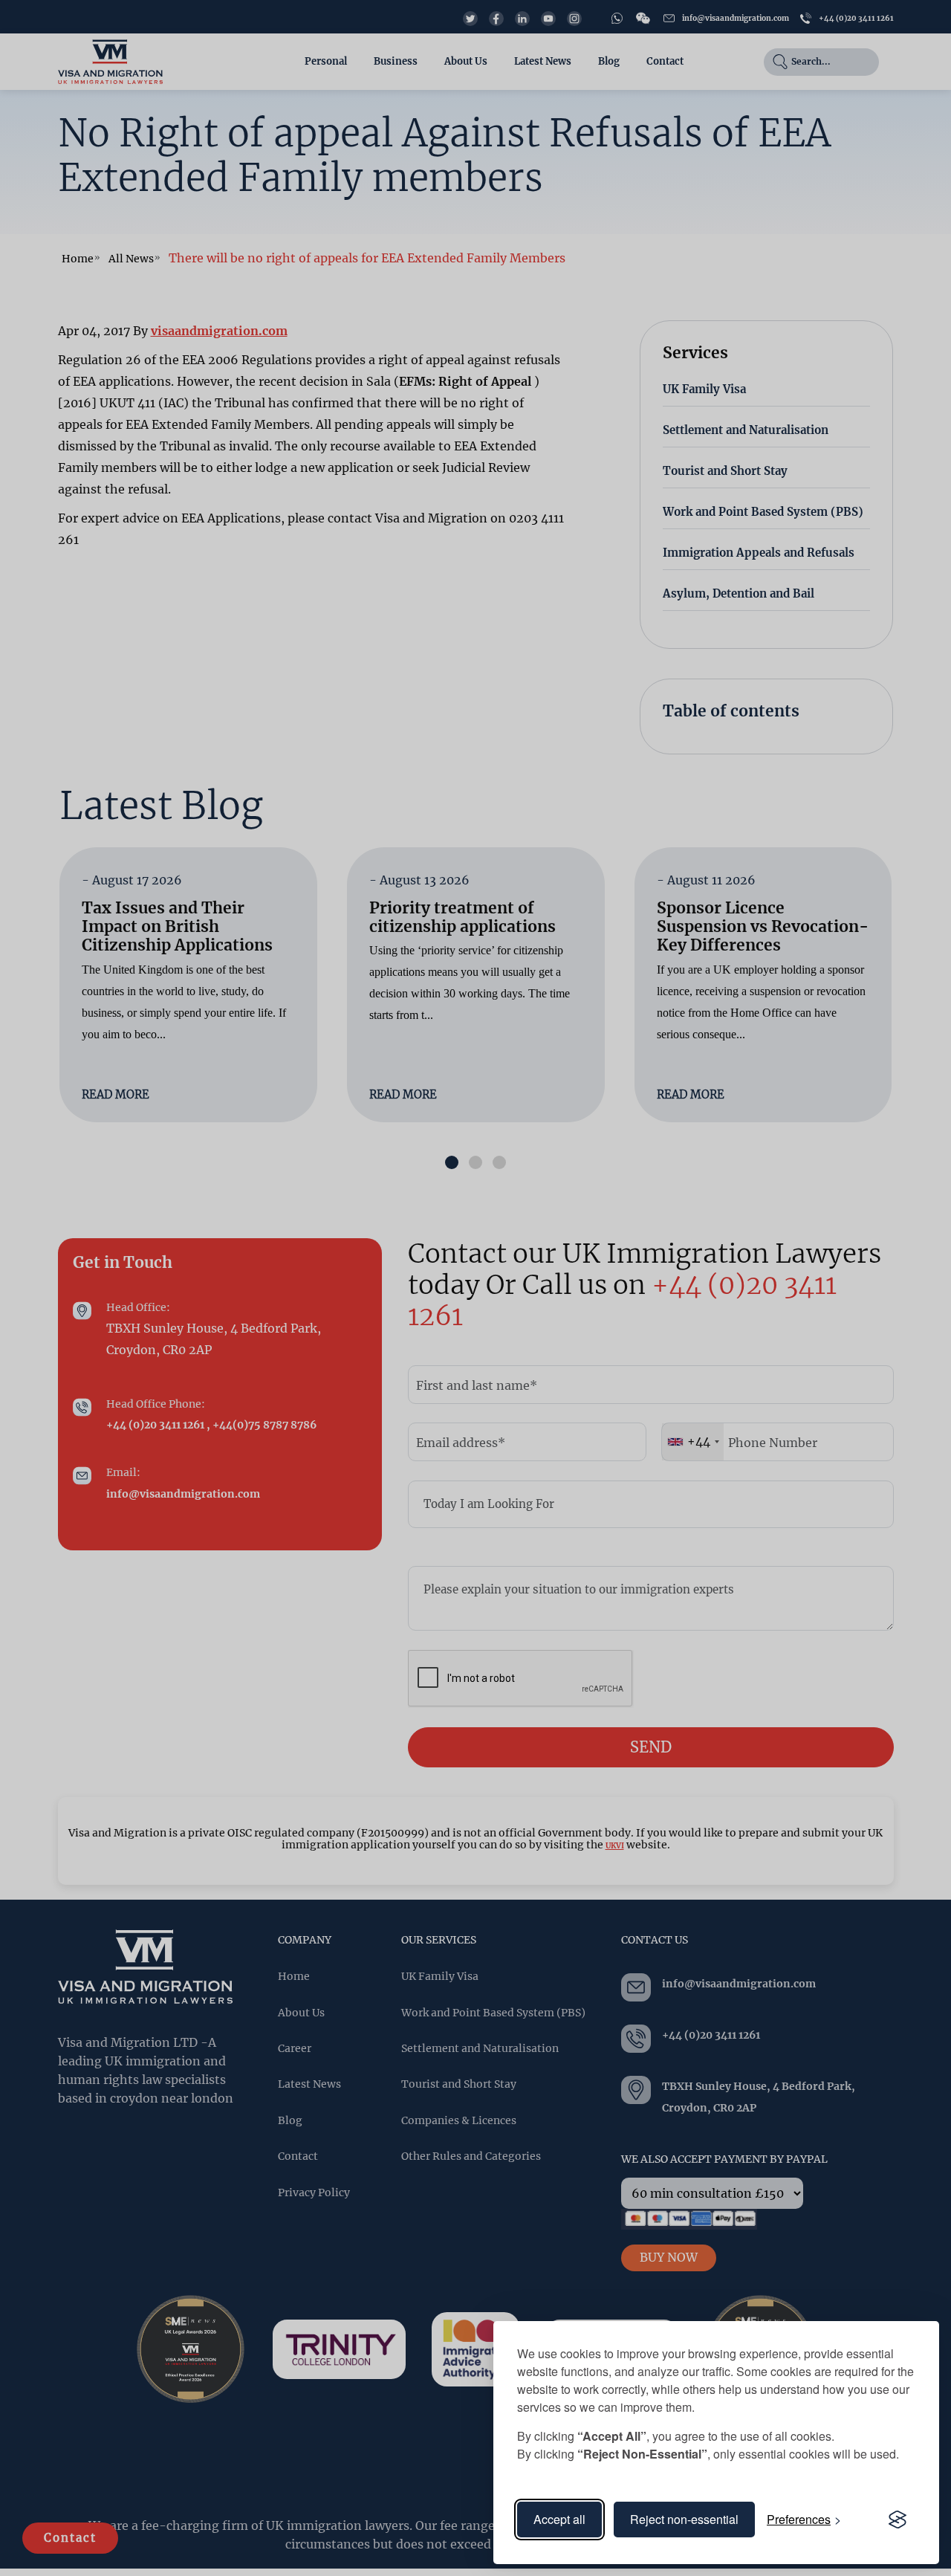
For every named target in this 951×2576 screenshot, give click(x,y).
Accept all (559, 2519)
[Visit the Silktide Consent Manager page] (898, 2520)
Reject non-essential (684, 2519)
